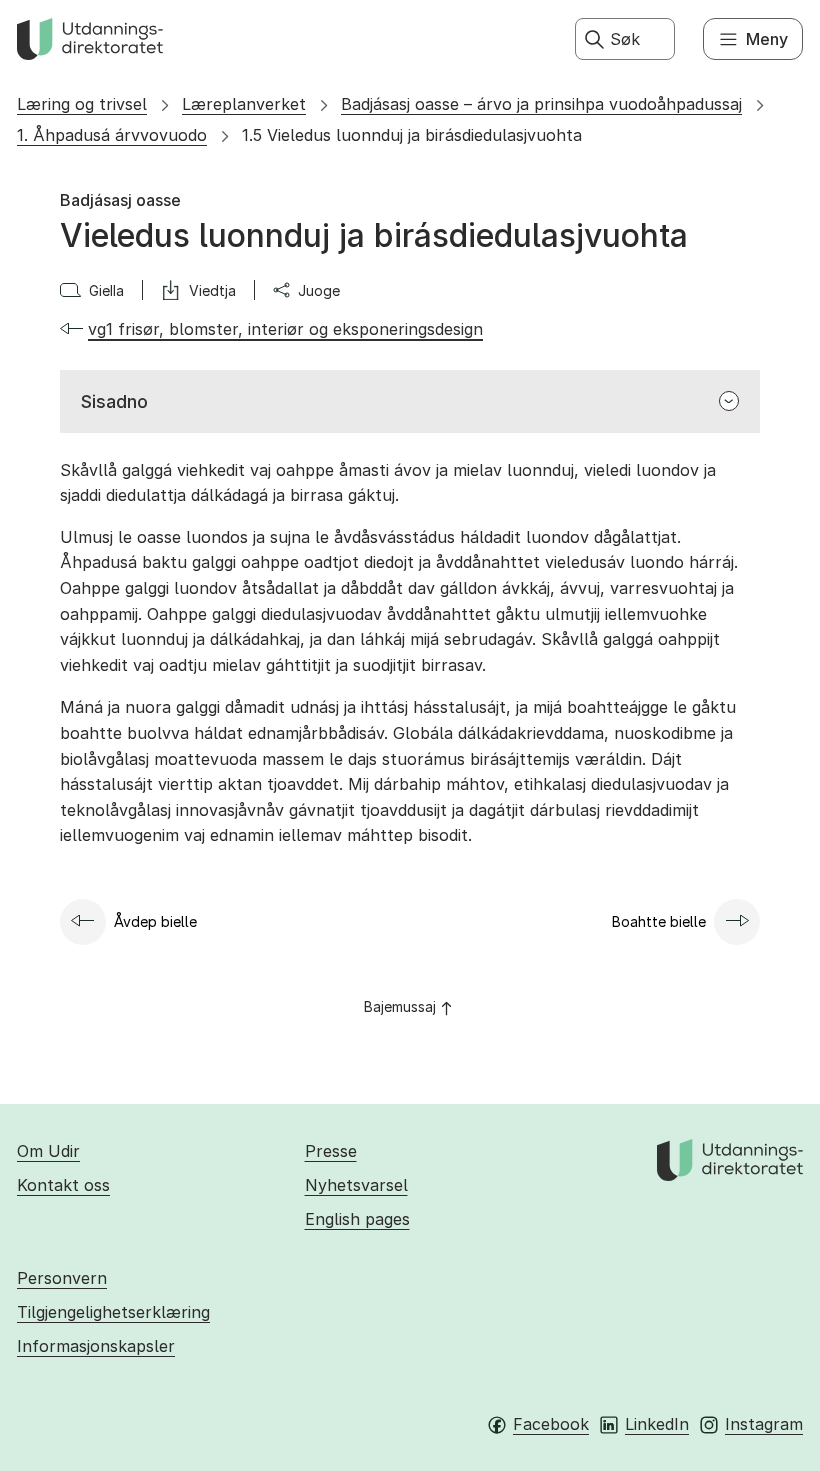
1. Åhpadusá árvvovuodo (112, 135)
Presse (331, 1151)
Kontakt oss (63, 1185)
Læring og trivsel (82, 104)
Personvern (62, 1278)
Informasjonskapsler (96, 1346)
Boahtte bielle (659, 921)
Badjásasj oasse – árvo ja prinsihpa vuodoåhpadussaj (541, 104)
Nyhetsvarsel (356, 1185)
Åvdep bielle (155, 921)
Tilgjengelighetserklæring (113, 1312)
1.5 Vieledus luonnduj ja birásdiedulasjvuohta (412, 135)
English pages (357, 1219)
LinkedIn (657, 1424)
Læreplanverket (244, 104)
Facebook (551, 1424)
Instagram (764, 1424)
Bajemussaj (400, 1006)
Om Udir (48, 1151)
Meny (767, 39)
